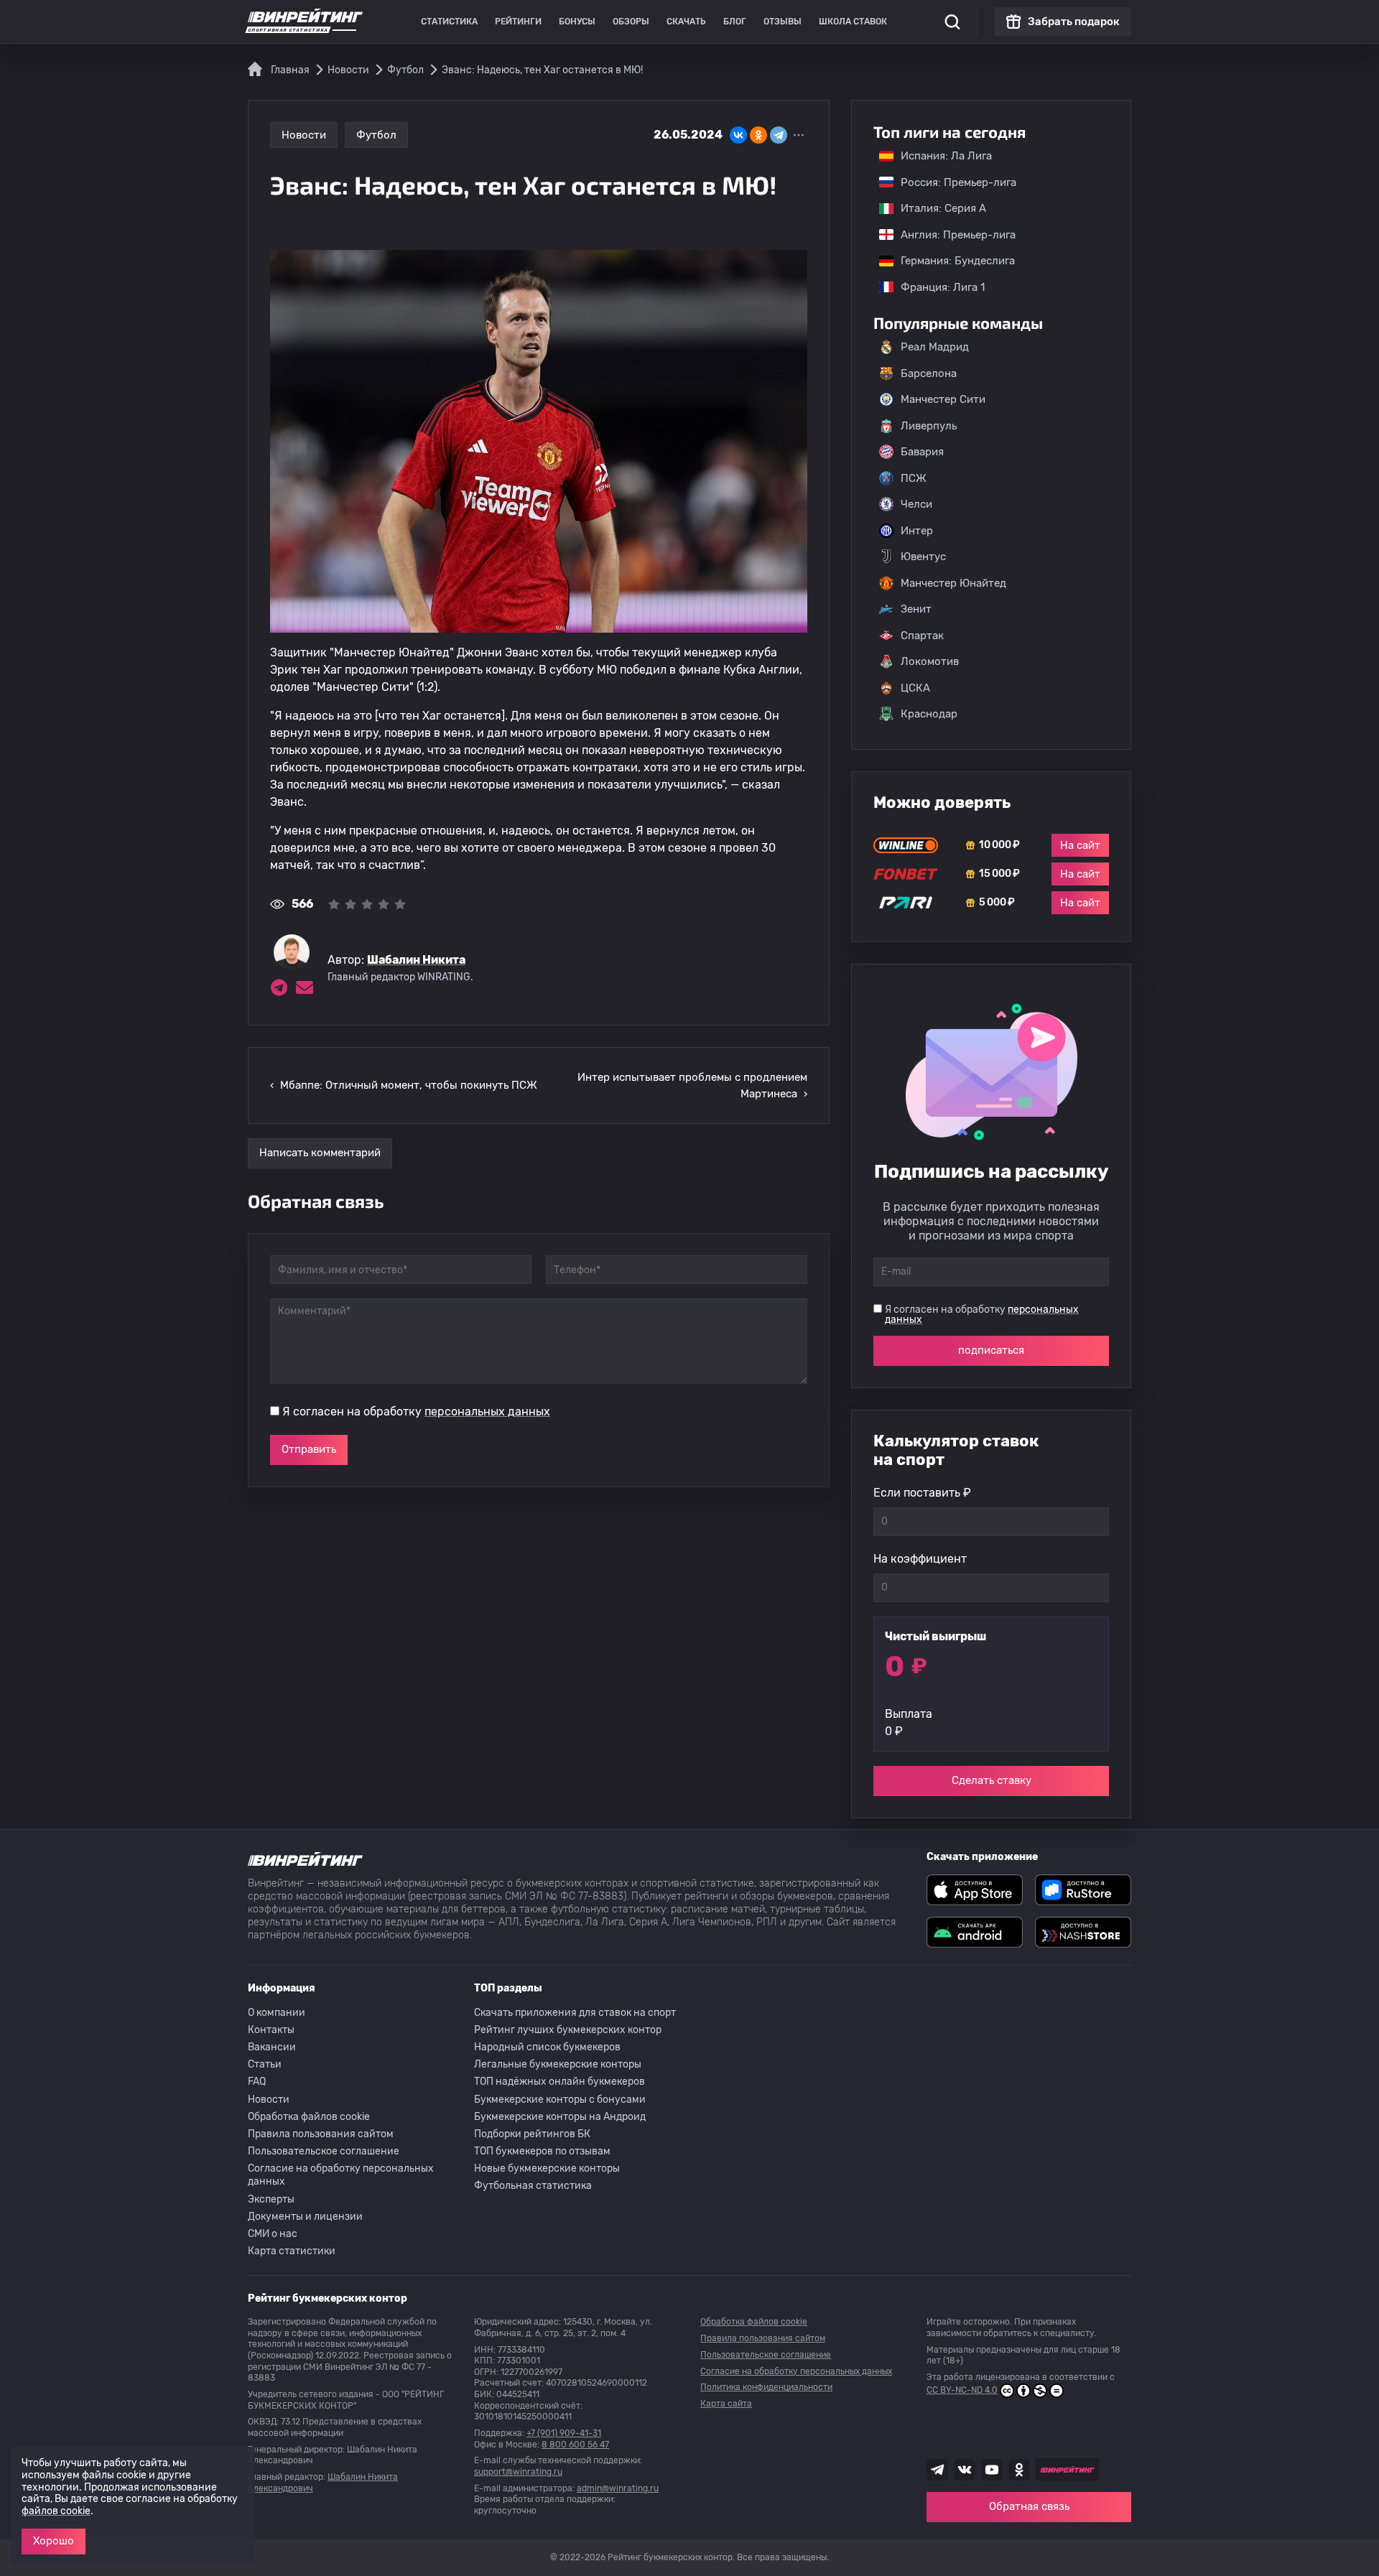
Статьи (265, 2064)
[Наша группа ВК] (965, 2470)
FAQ (257, 2082)
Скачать (686, 22)
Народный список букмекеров (547, 2047)
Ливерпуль (929, 426)
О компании (277, 2013)
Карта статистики (292, 2251)
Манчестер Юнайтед (953, 583)
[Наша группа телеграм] (937, 2470)
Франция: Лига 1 (935, 287)
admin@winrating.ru (618, 2488)
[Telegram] (779, 135)
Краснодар (929, 714)
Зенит (916, 609)
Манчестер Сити (943, 399)
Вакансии (272, 2047)
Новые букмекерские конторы (547, 2168)
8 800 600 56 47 (575, 2445)
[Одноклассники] (758, 135)
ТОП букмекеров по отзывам (542, 2151)
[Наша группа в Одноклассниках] (1019, 2470)
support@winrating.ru (518, 2472)
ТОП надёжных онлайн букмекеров (560, 2082)
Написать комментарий (320, 1153)
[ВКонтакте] (738, 135)
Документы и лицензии (305, 2217)
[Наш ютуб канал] (992, 2470)
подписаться (991, 1350)
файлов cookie (56, 2511)
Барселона (929, 373)
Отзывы (783, 22)
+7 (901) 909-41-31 (564, 2433)
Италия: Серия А (936, 208)
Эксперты (271, 2199)
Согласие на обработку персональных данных (341, 2175)
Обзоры (631, 22)
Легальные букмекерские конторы (558, 2064)
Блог (735, 22)
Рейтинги (518, 22)
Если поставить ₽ (922, 1493)
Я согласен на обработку (416, 1412)
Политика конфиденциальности (766, 2387)
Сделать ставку (992, 1780)
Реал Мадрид (935, 347)
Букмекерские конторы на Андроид (560, 2117)
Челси (916, 504)
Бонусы (577, 22)
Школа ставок (853, 22)
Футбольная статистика (533, 2186)
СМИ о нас (273, 2234)
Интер (917, 531)
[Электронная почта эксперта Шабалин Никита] (305, 987)
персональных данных (487, 1412)
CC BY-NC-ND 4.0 (962, 2390)
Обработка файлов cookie (309, 2117)
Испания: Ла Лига (946, 156)
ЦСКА (915, 688)
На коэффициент (920, 1559)
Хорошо (54, 2541)
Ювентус (923, 557)
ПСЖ (914, 478)
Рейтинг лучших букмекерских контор (568, 2030)
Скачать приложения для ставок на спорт (575, 2013)
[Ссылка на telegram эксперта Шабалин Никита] (279, 987)
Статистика (449, 22)
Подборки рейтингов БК (532, 2134)
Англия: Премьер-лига (951, 235)
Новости (304, 135)
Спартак (922, 636)
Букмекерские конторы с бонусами (560, 2100)
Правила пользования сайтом (321, 2134)
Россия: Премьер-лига (951, 182)
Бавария (922, 452)
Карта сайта (726, 2404)
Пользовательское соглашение (324, 2151)
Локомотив (930, 661)
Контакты (271, 2030)
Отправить (309, 1449)
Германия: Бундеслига (951, 261)
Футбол (376, 135)
